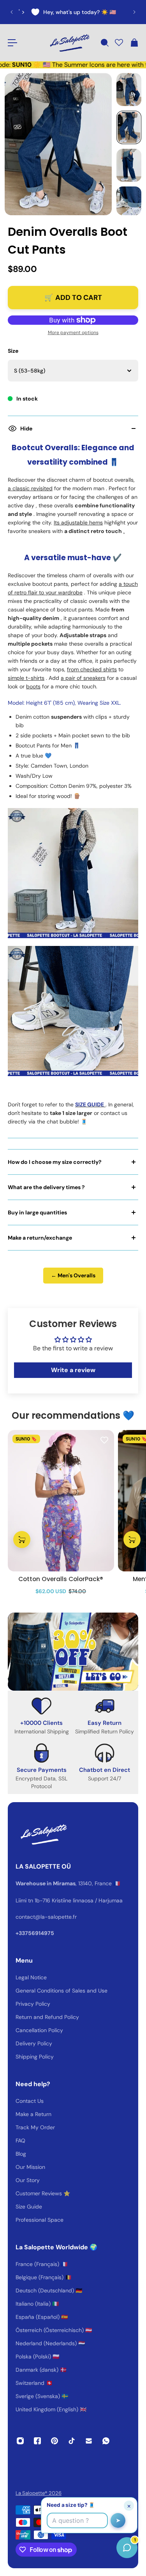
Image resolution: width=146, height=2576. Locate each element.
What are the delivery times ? (46, 1187)
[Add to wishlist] (104, 1440)
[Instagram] (20, 2441)
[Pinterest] (55, 2441)
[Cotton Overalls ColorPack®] (61, 1501)
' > (21, 12)
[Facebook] (37, 2441)
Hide (26, 428)
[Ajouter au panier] (22, 1540)
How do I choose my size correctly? (55, 1162)
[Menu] (12, 43)
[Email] (89, 2441)
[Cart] (134, 43)
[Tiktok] (72, 2441)
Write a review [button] (73, 1370)
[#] (73, 1652)
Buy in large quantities (37, 1212)
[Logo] (69, 43)
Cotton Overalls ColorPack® (61, 1579)
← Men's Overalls (73, 1275)
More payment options (73, 333)
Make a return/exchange (40, 1238)
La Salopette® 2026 (39, 2493)
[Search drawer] (104, 43)
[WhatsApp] (106, 2441)
